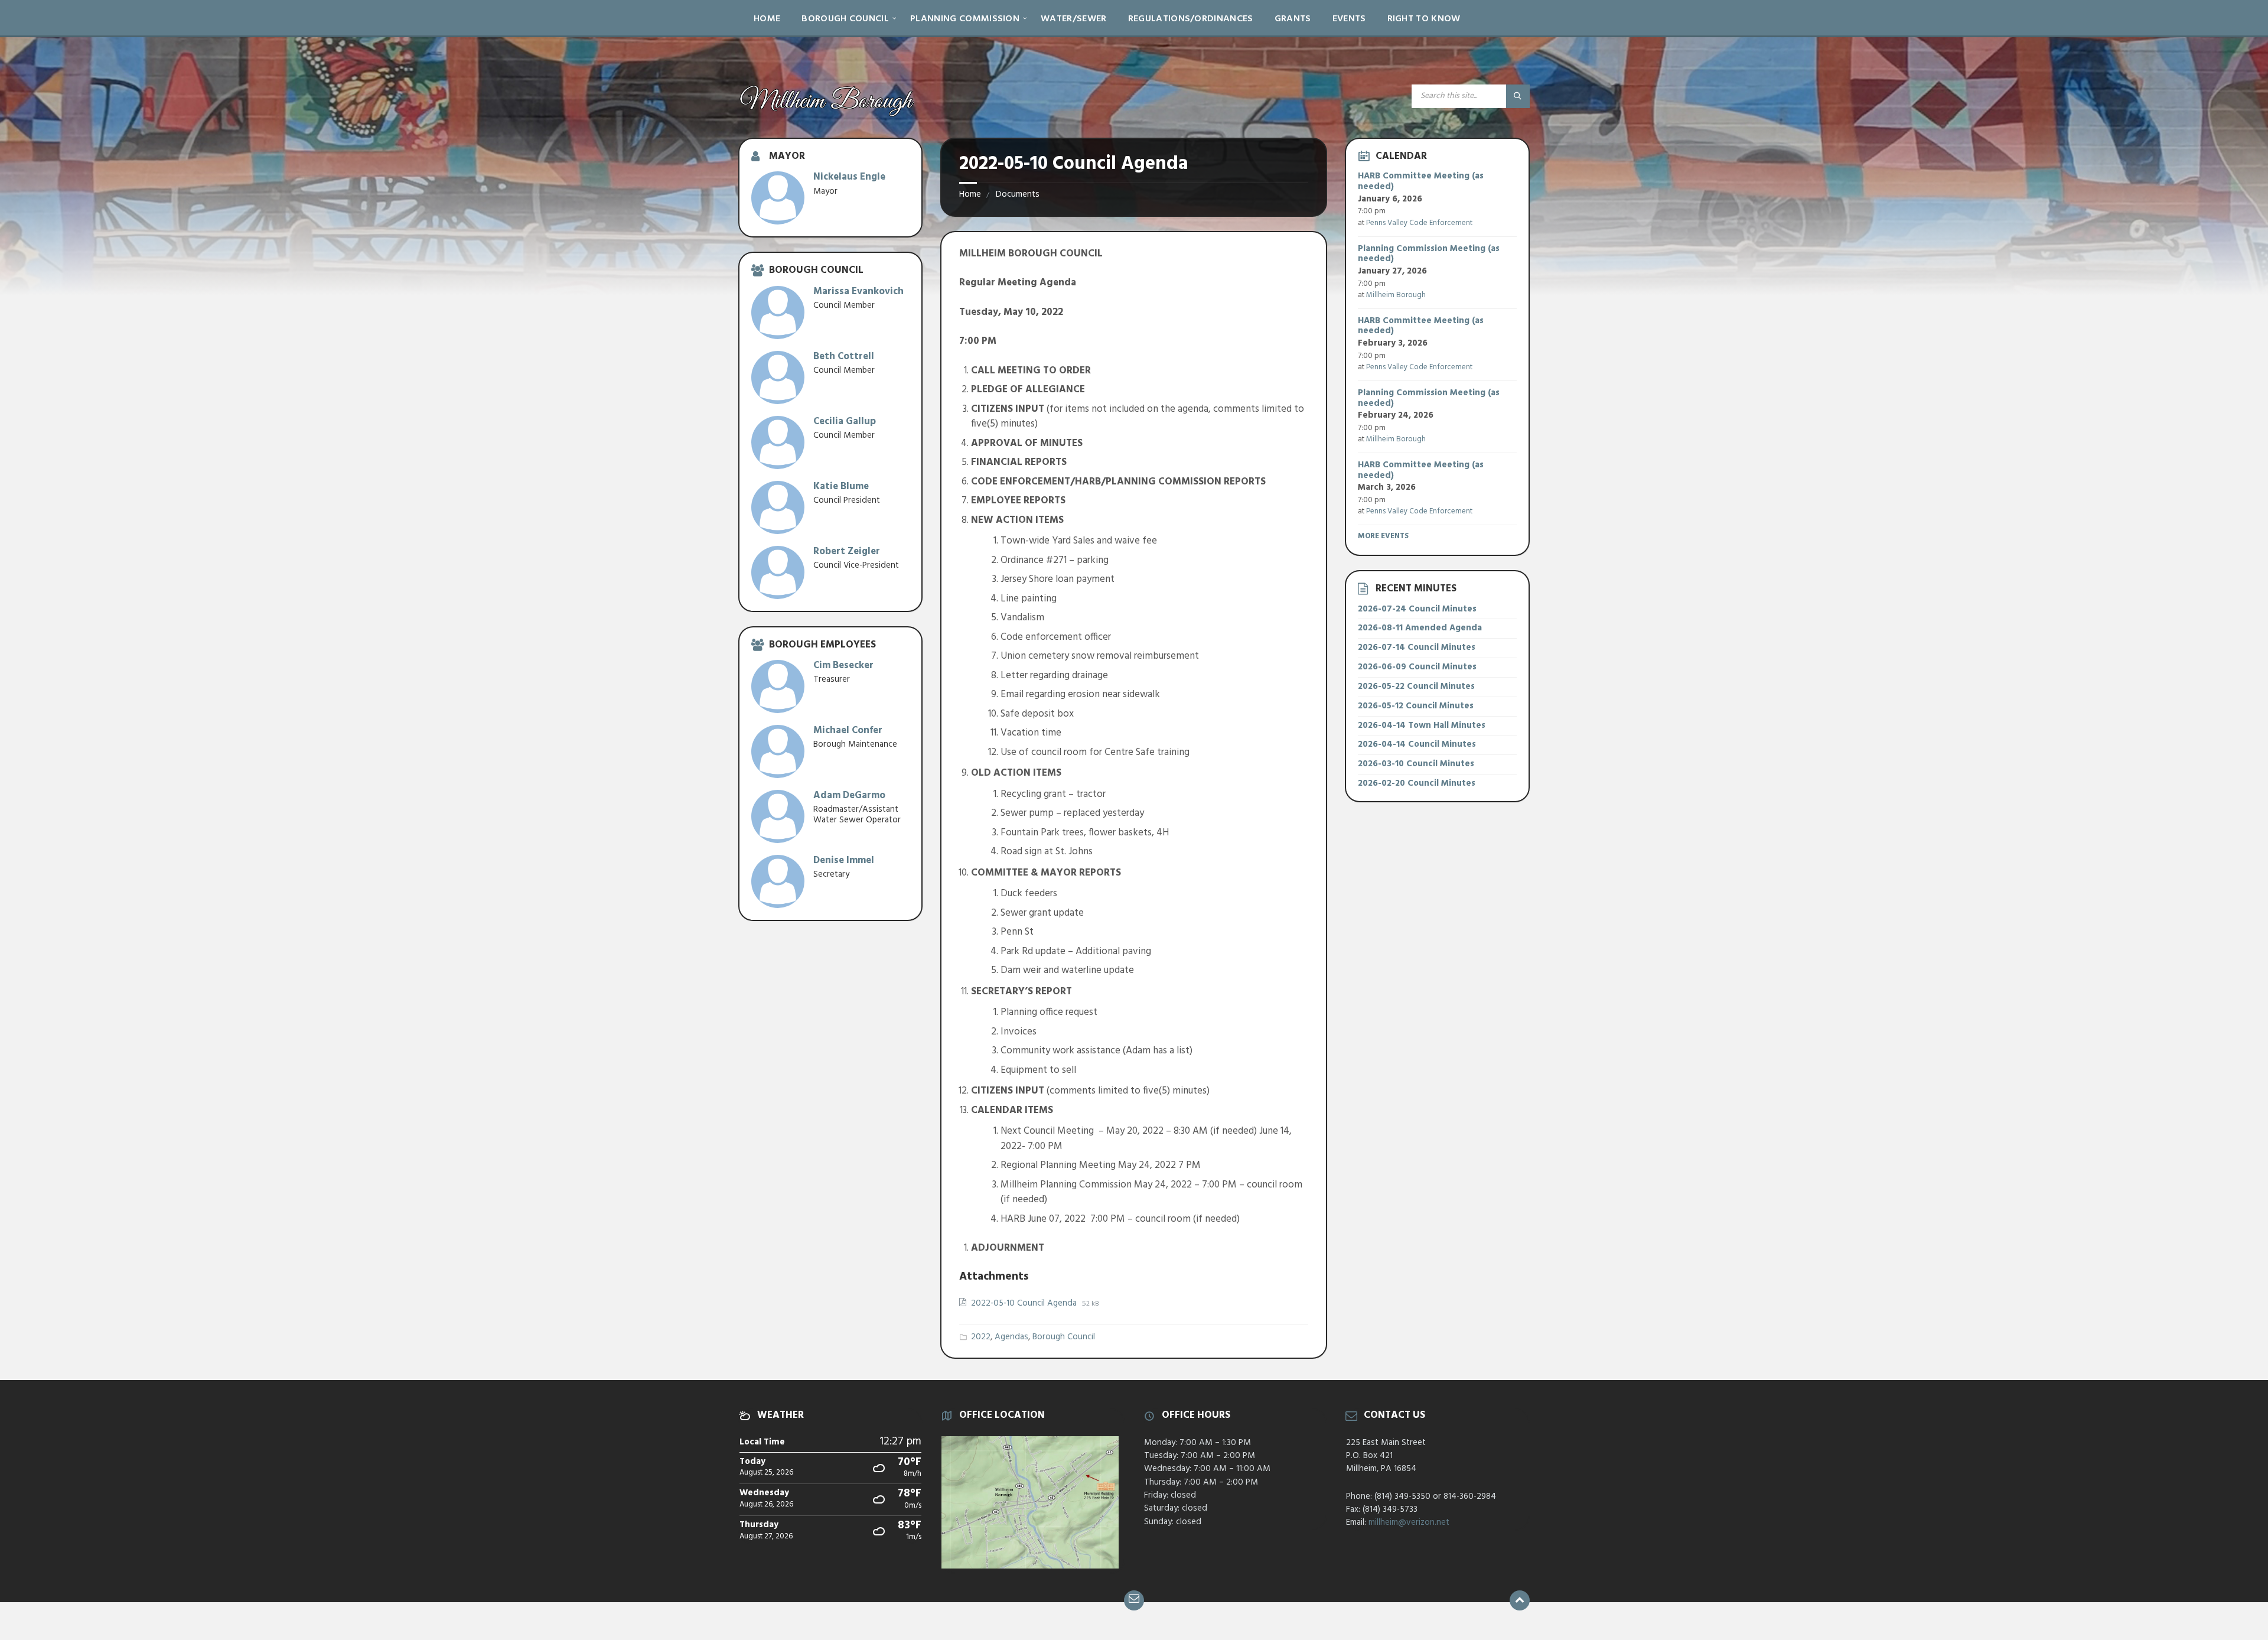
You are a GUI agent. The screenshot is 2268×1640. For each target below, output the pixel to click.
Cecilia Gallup (845, 422)
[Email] (1134, 1600)
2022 (981, 1337)
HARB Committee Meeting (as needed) (1421, 181)
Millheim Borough (1396, 295)
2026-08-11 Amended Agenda (1420, 628)
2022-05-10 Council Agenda (1025, 1303)
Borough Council (845, 19)
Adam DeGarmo (849, 795)
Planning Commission (965, 19)
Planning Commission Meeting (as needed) (1429, 254)
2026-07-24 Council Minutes (1417, 609)
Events (1349, 19)
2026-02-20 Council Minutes (1417, 783)
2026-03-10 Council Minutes (1416, 764)
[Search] (1518, 96)
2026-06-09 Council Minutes (1417, 667)
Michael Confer (848, 730)
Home (767, 19)
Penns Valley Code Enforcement (1419, 223)
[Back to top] (1520, 1600)
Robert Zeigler (847, 551)
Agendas (1011, 1337)
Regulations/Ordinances (1191, 19)
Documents (1018, 194)
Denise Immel (844, 860)
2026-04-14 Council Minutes (1417, 744)
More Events (1383, 536)
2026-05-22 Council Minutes (1416, 686)
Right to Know (1424, 19)
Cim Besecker (843, 666)
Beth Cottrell (844, 357)
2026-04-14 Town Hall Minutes (1422, 725)
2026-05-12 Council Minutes (1416, 706)
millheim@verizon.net (1409, 1522)
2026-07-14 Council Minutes (1417, 647)
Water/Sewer (1074, 19)
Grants (1293, 19)
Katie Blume (841, 487)
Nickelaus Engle (849, 177)
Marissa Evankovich (858, 292)
